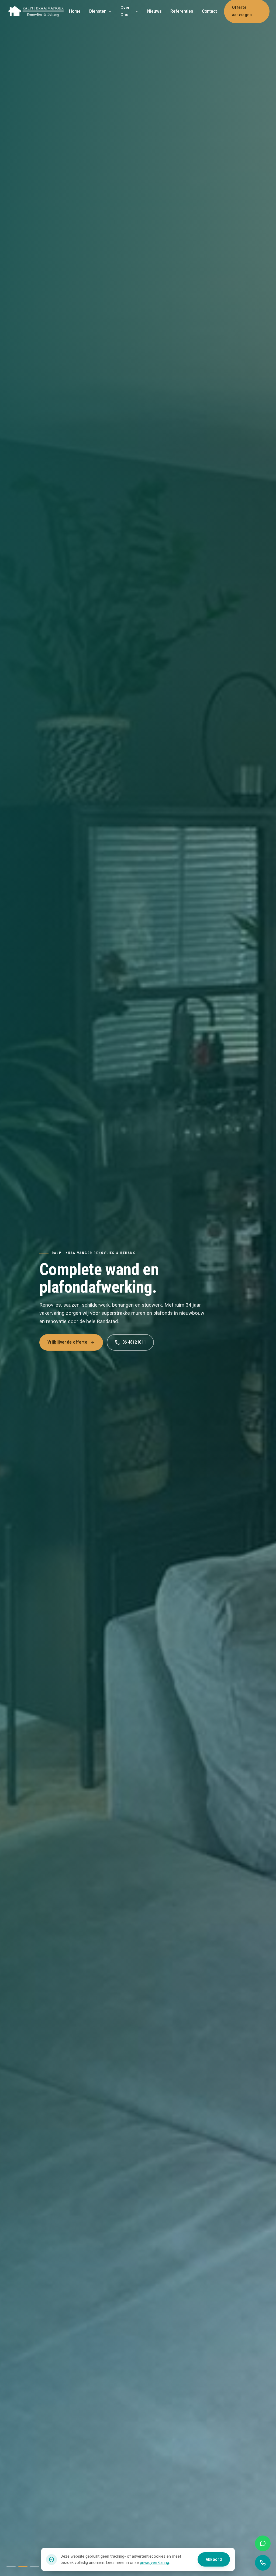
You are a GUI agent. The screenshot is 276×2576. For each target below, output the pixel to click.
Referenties (182, 11)
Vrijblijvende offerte (67, 1342)
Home (75, 11)
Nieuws (154, 11)
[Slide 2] (23, 2566)
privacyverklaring (154, 2563)
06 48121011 (134, 1342)
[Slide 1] (11, 2566)
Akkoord (214, 2559)
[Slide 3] (35, 2566)
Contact (209, 11)
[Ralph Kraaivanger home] (36, 11)
